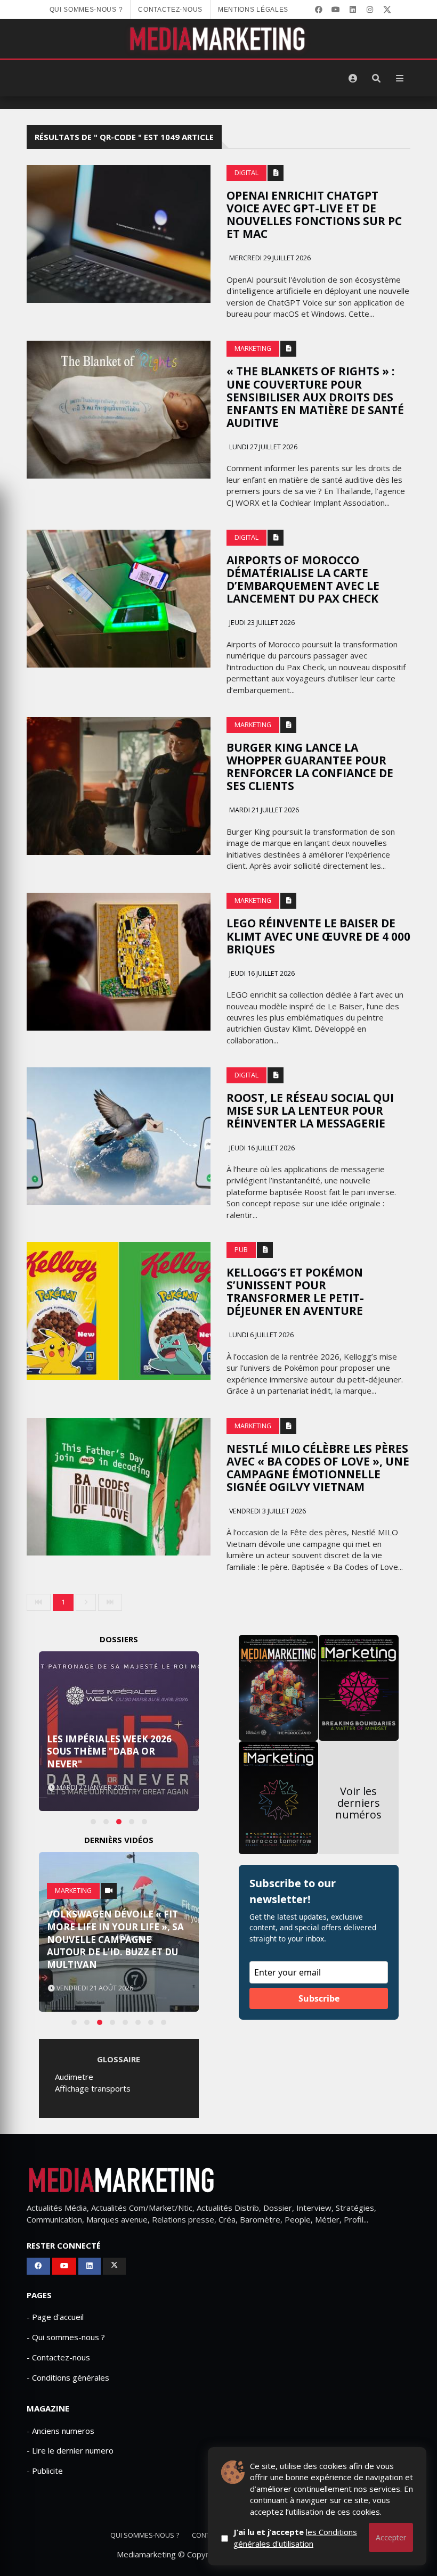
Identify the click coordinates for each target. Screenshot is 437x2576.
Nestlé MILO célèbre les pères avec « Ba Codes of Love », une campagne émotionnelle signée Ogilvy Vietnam (318, 1468)
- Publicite (45, 2471)
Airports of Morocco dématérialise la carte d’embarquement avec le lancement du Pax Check (303, 579)
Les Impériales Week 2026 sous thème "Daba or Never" (109, 1752)
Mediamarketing (146, 2554)
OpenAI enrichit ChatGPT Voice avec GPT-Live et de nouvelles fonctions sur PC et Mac (314, 215)
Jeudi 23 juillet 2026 (261, 623)
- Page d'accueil (55, 2317)
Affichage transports (93, 2088)
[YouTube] (336, 10)
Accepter (391, 2537)
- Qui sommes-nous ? (66, 2337)
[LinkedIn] (353, 10)
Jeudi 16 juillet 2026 (261, 973)
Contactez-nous (170, 10)
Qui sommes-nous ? (86, 10)
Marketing (253, 348)
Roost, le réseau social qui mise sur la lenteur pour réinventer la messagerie (310, 1110)
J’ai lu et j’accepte (295, 2537)
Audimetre (74, 2077)
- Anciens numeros (60, 2431)
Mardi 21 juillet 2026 (263, 810)
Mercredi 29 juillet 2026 (269, 258)
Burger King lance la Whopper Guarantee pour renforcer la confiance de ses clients (310, 767)
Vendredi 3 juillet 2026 (267, 1511)
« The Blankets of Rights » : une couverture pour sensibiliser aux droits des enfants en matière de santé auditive (315, 397)
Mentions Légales (253, 10)
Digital (246, 173)
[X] (387, 10)
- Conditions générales (68, 2377)
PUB (241, 1250)
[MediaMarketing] (218, 39)
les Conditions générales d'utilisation (295, 2537)
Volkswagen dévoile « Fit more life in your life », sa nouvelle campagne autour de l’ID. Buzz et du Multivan (115, 1939)
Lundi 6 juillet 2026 (261, 1335)
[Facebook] (319, 10)
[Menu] (400, 78)
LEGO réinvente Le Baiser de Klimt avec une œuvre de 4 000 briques (318, 936)
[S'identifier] (353, 78)
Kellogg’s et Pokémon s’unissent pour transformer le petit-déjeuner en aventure (295, 1291)
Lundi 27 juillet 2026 (262, 447)
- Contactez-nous (58, 2357)
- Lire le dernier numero (70, 2450)
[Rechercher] (376, 78)
